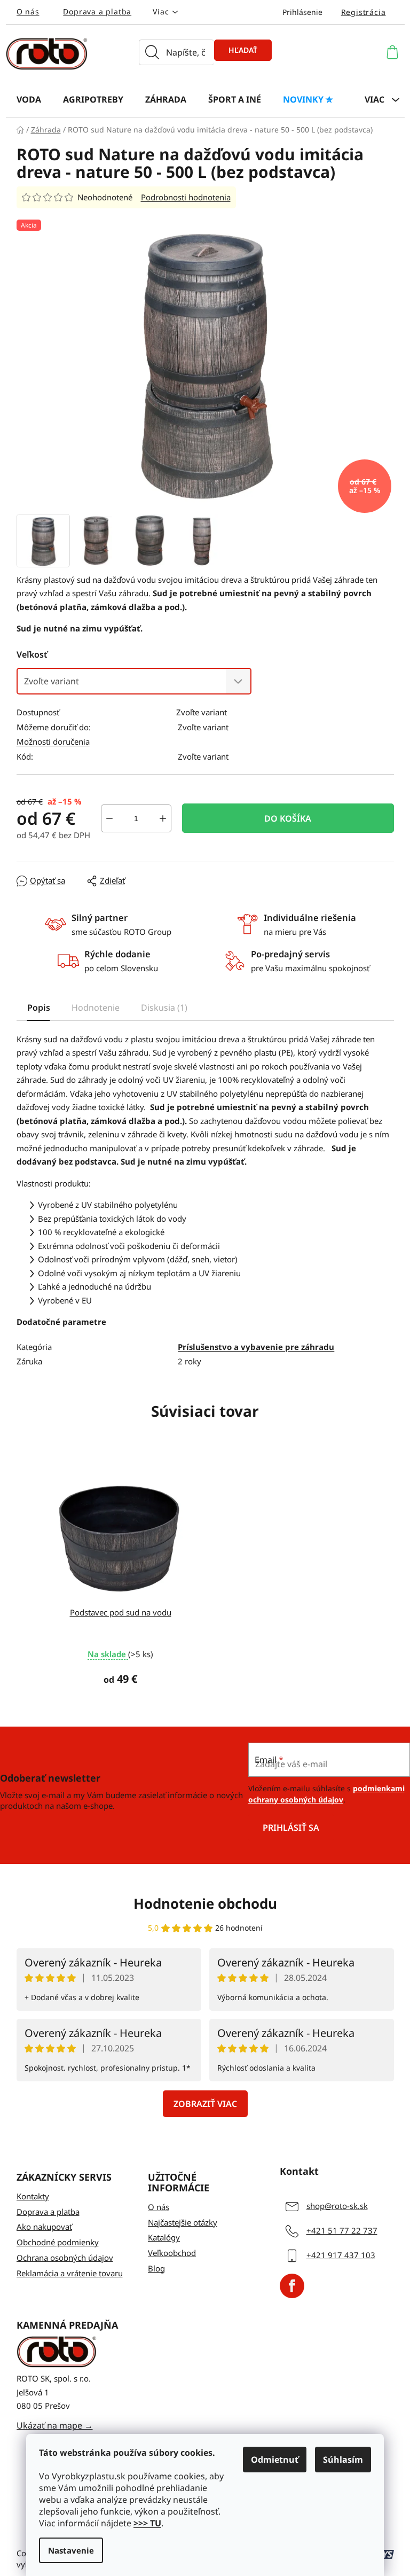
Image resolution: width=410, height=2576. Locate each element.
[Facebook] (292, 2286)
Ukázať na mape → (55, 2425)
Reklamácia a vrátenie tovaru (70, 2273)
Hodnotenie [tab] (96, 1008)
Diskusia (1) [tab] (164, 1008)
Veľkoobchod (172, 2253)
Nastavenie (71, 2550)
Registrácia (364, 12)
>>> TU (147, 2523)
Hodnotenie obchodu (205, 1903)
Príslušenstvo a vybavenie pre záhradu (256, 1347)
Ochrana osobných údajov (65, 2258)
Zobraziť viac (205, 2104)
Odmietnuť (275, 2460)
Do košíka (288, 818)
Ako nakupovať (44, 2227)
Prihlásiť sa (291, 1828)
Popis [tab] (39, 1008)
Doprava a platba (97, 11)
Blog (156, 2268)
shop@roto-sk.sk (337, 2206)
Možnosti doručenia (53, 741)
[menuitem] (29, 99)
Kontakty (33, 2196)
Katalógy (164, 2237)
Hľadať (243, 50)
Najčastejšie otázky (183, 2222)
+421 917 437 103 (341, 2255)
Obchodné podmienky (58, 2242)
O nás (28, 11)
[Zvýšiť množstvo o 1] (163, 818)
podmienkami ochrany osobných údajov (326, 1794)
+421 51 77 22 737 (342, 2230)
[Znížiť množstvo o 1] (109, 818)
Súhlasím (343, 2460)
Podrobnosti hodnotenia (186, 197)
